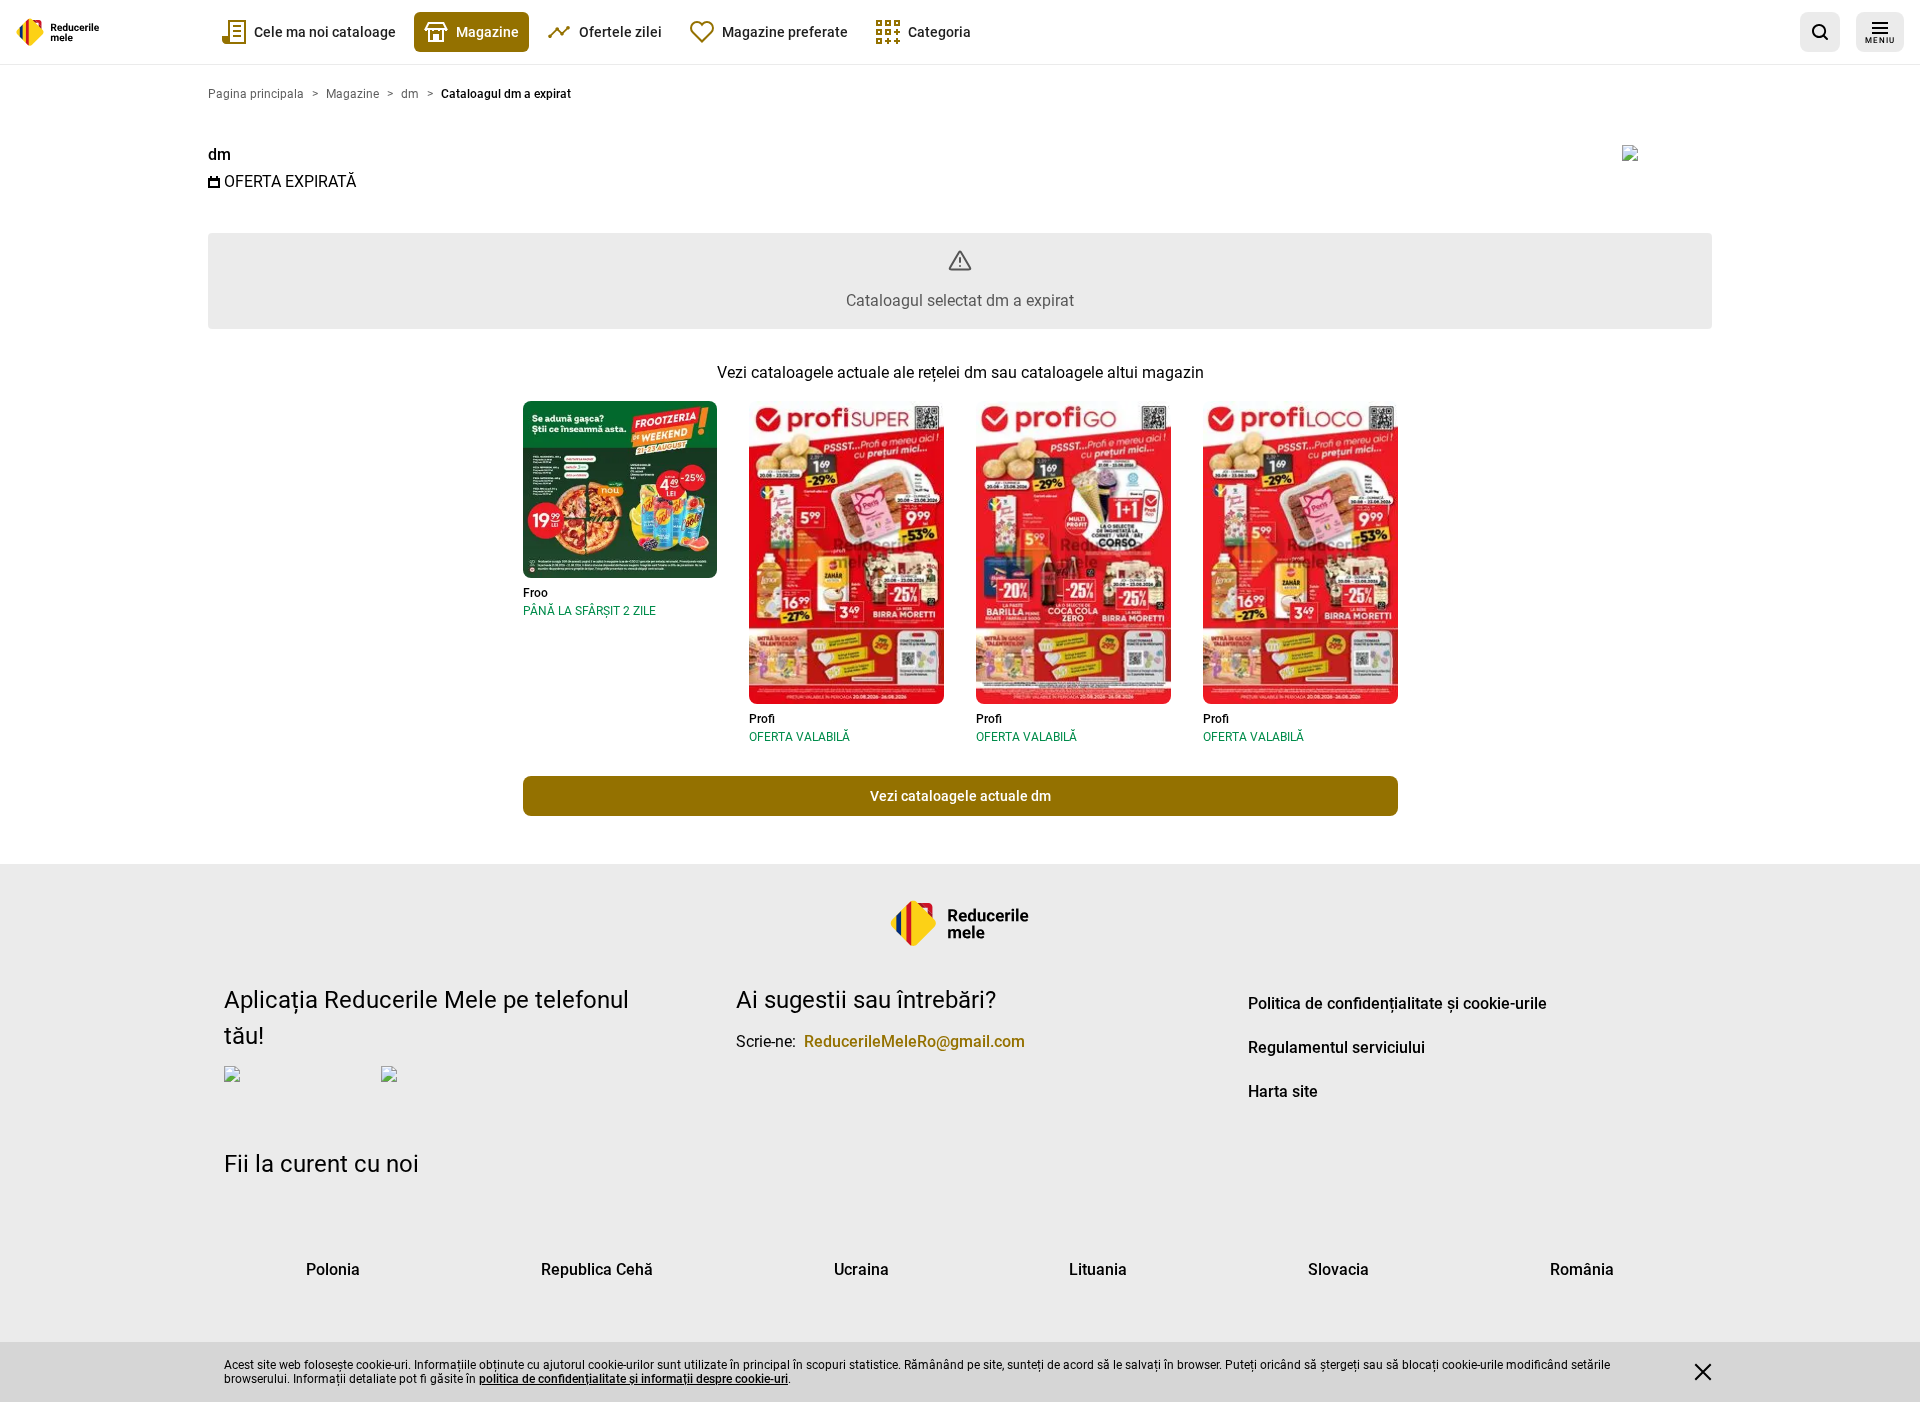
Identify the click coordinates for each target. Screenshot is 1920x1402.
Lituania (1098, 1269)
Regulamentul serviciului (1336, 1047)
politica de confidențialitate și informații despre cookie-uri (633, 1379)
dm (219, 154)
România (1582, 1269)
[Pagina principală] (58, 32)
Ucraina (861, 1269)
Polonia (333, 1269)
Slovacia (1338, 1269)
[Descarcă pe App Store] (298, 1090)
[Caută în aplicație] (1820, 32)
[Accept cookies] (1703, 1372)
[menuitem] (309, 32)
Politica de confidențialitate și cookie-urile (1397, 1003)
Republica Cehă (597, 1269)
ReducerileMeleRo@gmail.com (914, 1041)
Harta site (1283, 1091)
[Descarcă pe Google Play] (461, 1090)
